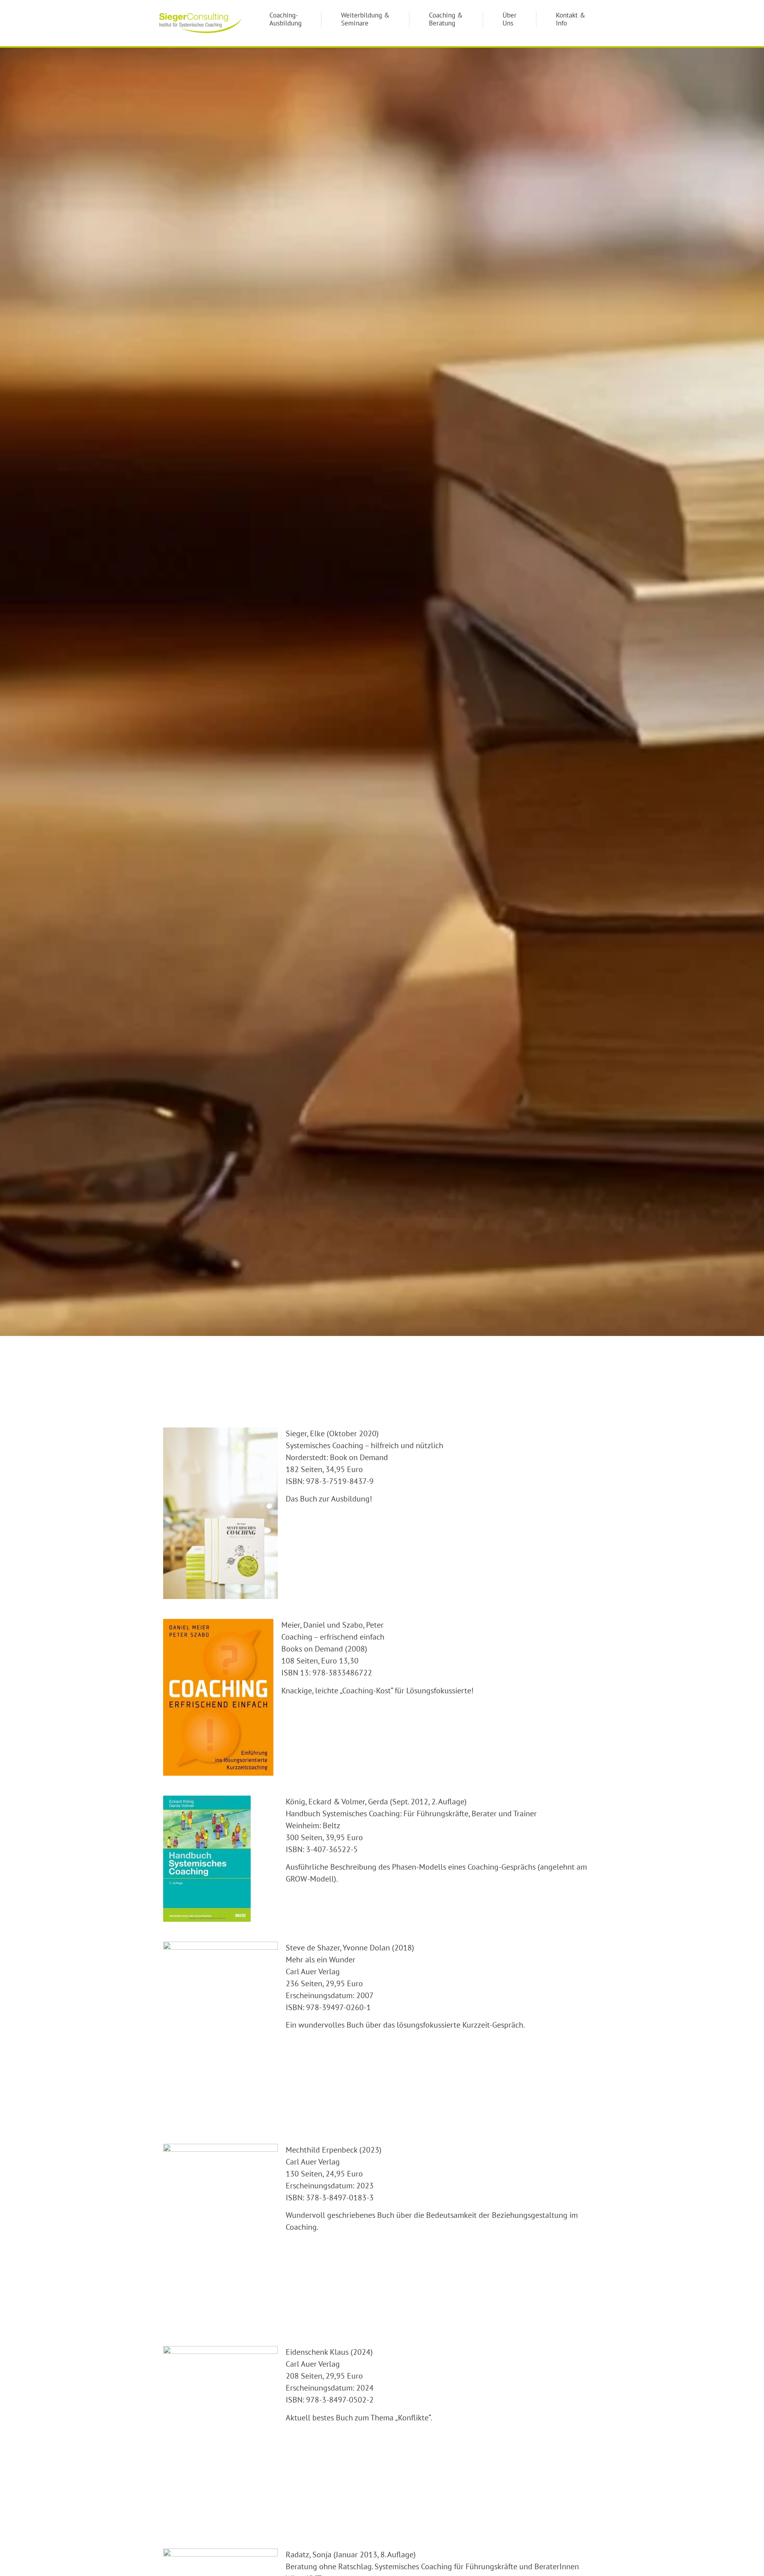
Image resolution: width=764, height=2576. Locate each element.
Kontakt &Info (571, 19)
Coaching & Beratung (446, 19)
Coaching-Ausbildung (286, 19)
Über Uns (510, 19)
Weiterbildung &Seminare (365, 19)
